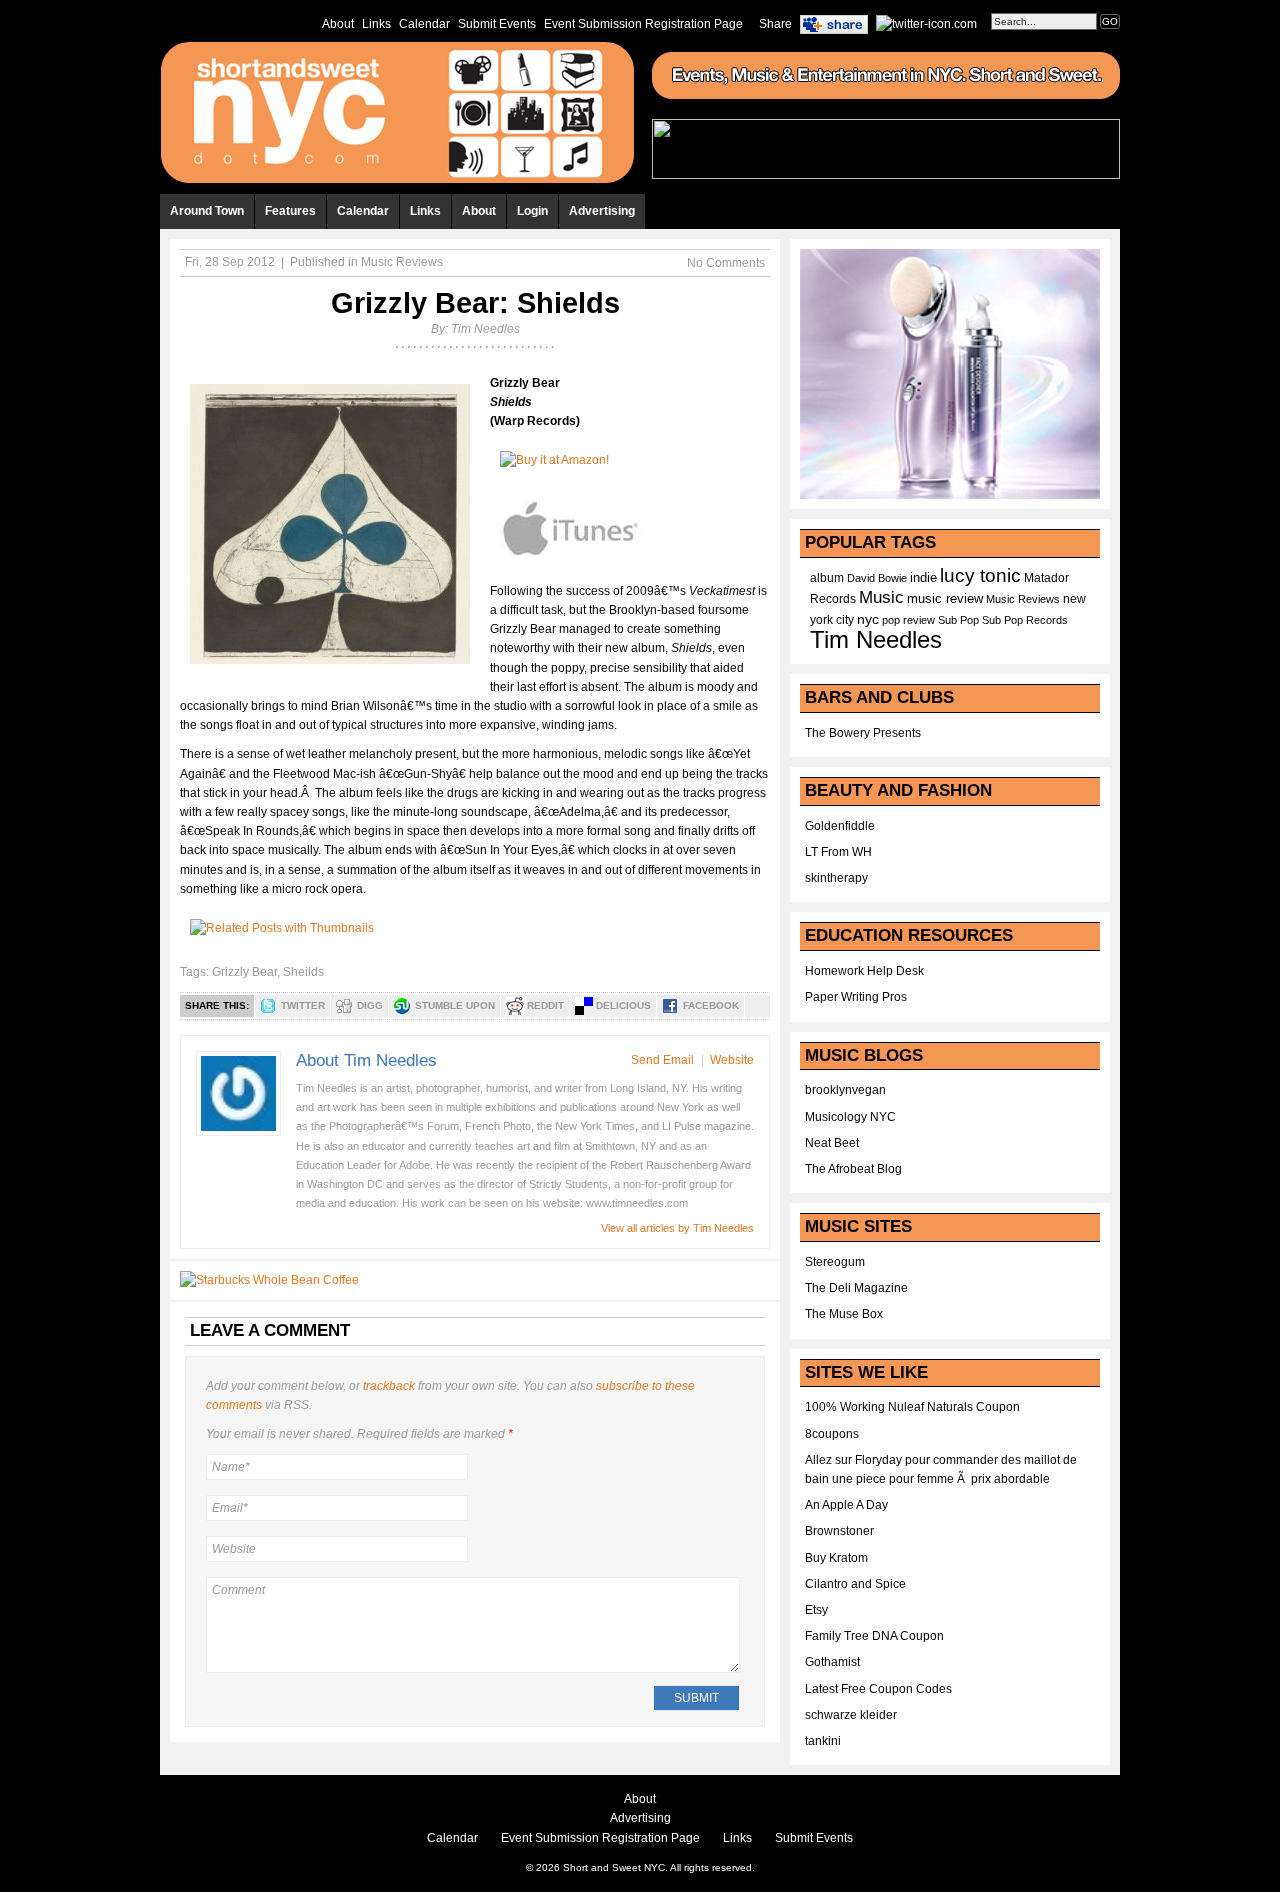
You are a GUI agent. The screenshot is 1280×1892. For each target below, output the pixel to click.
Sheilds (303, 972)
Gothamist (832, 1662)
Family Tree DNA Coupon (874, 1636)
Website (732, 1060)
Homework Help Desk (864, 971)
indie (923, 578)
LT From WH (838, 852)
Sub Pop (958, 620)
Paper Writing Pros (856, 997)
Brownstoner (839, 1531)
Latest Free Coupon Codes (878, 1689)
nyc (868, 619)
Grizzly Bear (244, 972)
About (338, 24)
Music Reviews (402, 262)
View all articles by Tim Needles (677, 1228)
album (827, 578)
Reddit (545, 1005)
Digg (370, 1005)
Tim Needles (485, 329)
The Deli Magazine (856, 1288)
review (919, 620)
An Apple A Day (846, 1505)
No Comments (726, 263)
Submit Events (497, 24)
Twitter (303, 1005)
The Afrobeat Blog (853, 1169)
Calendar (424, 24)
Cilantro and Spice (855, 1584)
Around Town (207, 211)
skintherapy (836, 878)
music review (945, 599)
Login (532, 211)
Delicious (623, 1005)
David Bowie (877, 578)
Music (881, 597)
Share (775, 24)
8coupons (832, 1434)
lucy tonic (980, 575)
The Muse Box (844, 1314)
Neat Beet (832, 1143)
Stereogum (835, 1262)
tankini (823, 1741)
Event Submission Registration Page (643, 24)
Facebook (711, 1005)
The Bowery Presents (863, 733)
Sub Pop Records (1025, 620)
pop (891, 620)
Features (290, 211)
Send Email (662, 1060)
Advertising (602, 211)
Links (376, 24)
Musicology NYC (850, 1117)
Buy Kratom (836, 1558)
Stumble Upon (455, 1005)
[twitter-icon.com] (926, 23)
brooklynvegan (845, 1090)
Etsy (816, 1610)
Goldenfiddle (840, 826)
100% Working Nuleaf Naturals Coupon (912, 1407)
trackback (389, 1386)
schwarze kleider (851, 1715)
